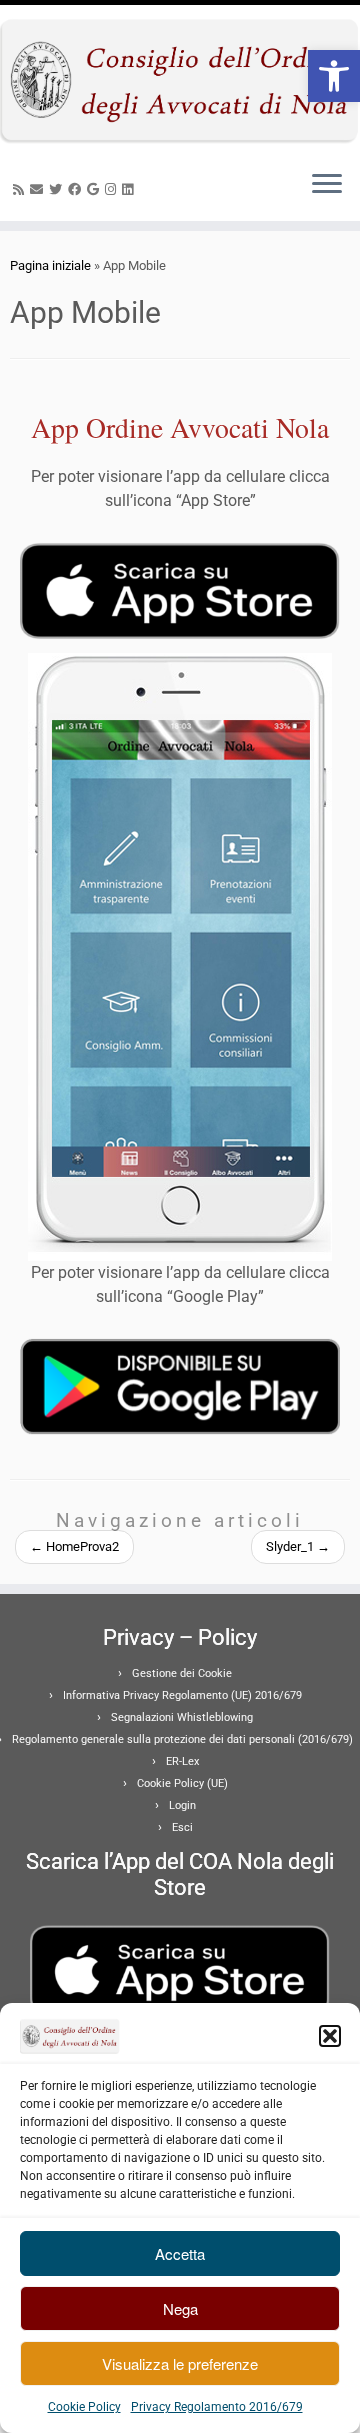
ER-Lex (182, 1761)
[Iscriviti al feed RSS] (21, 189)
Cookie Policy (84, 2407)
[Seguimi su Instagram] (113, 189)
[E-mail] (39, 189)
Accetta (180, 2253)
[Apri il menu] (327, 185)
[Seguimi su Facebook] (77, 189)
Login (182, 1805)
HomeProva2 (74, 1546)
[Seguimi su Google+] (96, 189)
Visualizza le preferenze (180, 2363)
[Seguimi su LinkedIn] (130, 189)
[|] (180, 79)
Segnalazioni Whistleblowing (182, 1717)
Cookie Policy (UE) (182, 1783)
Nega (180, 2308)
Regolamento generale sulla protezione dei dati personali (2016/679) (182, 1739)
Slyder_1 (298, 1546)
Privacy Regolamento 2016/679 (217, 2407)
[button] (334, 76)
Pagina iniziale (50, 265)
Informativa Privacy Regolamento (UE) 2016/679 (182, 1695)
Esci (182, 1827)
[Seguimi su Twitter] (58, 189)
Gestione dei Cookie (182, 1673)
